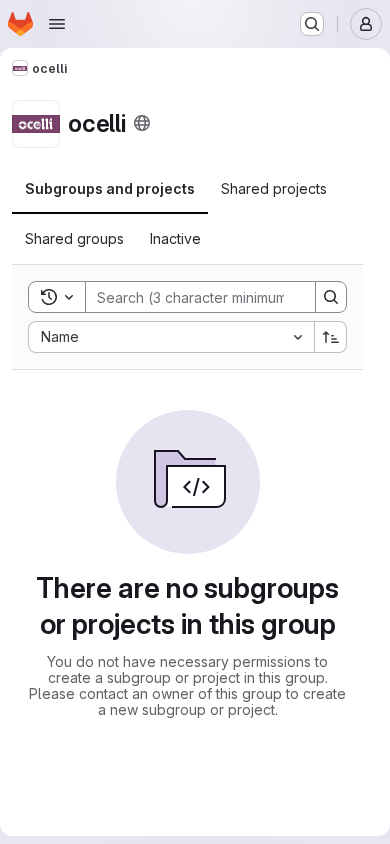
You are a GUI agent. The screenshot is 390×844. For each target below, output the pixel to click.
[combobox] (171, 337)
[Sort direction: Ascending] (331, 337)
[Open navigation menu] (57, 24)
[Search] (331, 297)
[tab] (110, 189)
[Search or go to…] (312, 24)
